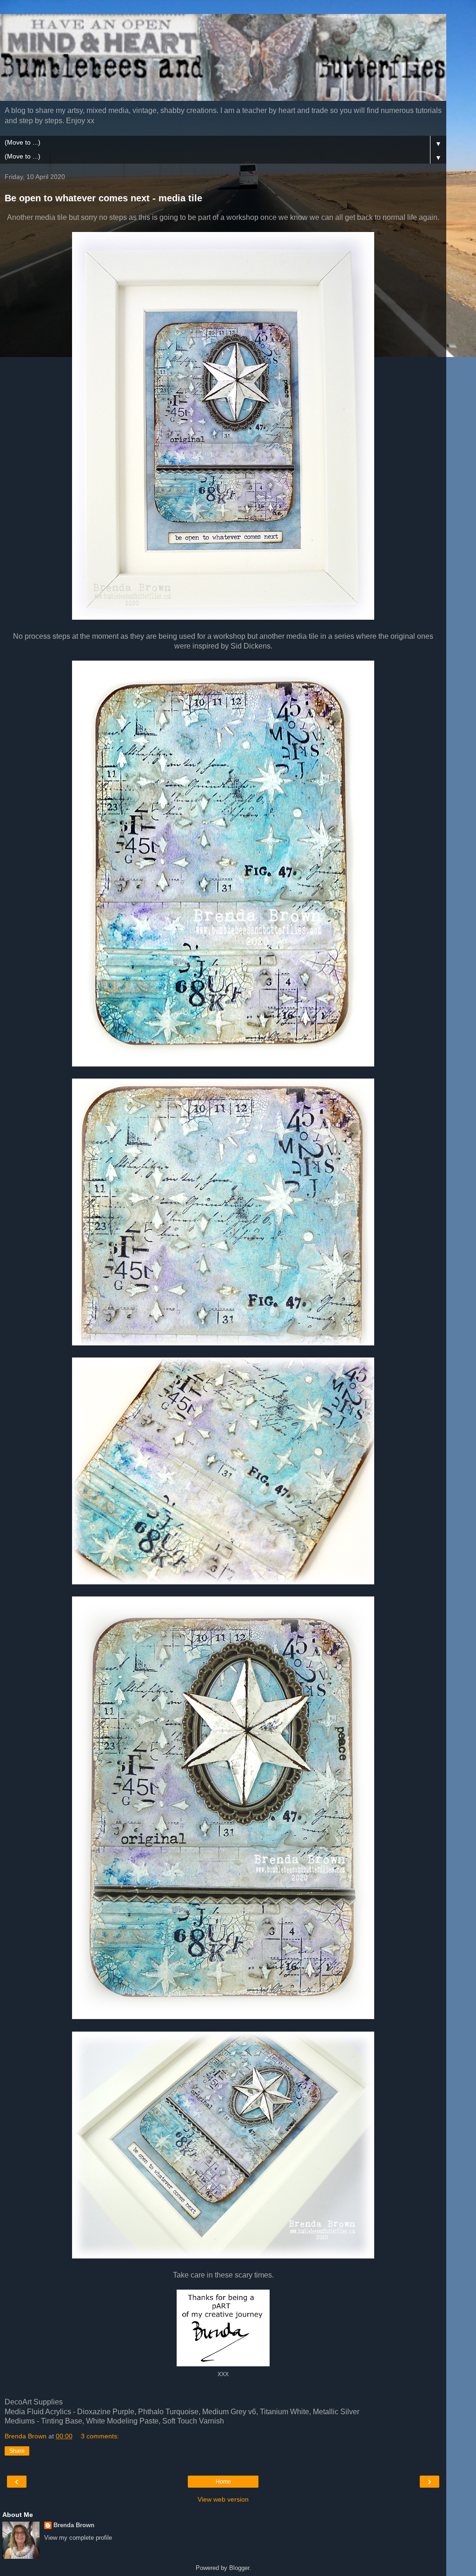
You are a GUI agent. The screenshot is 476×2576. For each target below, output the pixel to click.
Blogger (239, 2568)
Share (17, 2451)
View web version (223, 2499)
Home (223, 2482)
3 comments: (100, 2436)
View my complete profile (78, 2538)
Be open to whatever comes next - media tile (103, 198)
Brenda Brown (74, 2525)
